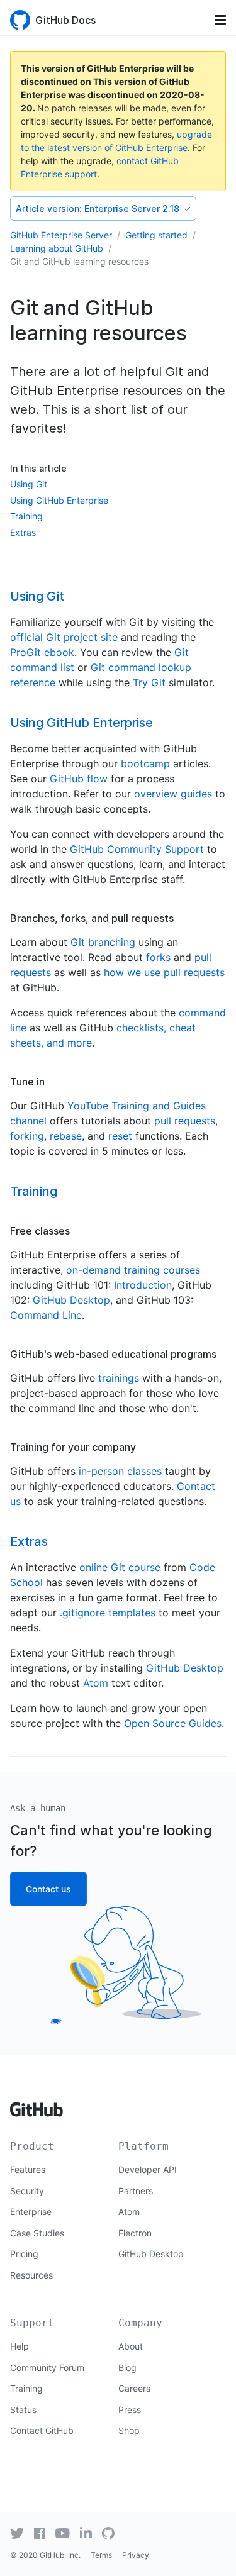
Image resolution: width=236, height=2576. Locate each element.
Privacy (136, 2555)
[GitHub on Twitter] (17, 2533)
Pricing (24, 2254)
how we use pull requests (164, 972)
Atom (96, 1683)
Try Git (149, 682)
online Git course (120, 1567)
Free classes (40, 1231)
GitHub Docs (65, 20)
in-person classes (120, 1471)
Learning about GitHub (57, 248)
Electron (135, 2233)
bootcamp (145, 763)
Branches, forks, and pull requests (92, 918)
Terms (101, 2555)
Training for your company (73, 1447)
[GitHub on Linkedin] (86, 2533)
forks (158, 957)
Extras (23, 532)
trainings (119, 1378)
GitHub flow (79, 779)
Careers (134, 2388)
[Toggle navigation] (220, 20)
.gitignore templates (108, 1613)
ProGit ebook (42, 652)
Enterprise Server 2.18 (98, 208)
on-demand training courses (133, 1270)
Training (26, 516)
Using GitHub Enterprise (59, 500)
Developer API (148, 2169)
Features (28, 2169)
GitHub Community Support (137, 849)
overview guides (173, 794)
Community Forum (47, 2368)
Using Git (29, 484)
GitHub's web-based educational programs (113, 1354)
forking (27, 1136)
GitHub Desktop (71, 1300)
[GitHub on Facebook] (40, 2533)
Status (23, 2410)
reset (120, 1136)
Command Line (46, 1315)
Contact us (48, 1889)
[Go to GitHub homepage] (37, 2105)
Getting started (156, 235)
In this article (38, 468)
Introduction (143, 1285)
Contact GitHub (42, 2430)
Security (27, 2191)
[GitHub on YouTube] (63, 2533)
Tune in (27, 1082)
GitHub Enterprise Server (61, 235)
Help (20, 2346)
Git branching (103, 942)
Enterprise (31, 2212)
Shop (129, 2430)
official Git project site (64, 637)
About (131, 2346)
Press (130, 2410)
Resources (31, 2275)
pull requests (185, 1121)
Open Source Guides (173, 1723)
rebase (66, 1136)
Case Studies (37, 2233)
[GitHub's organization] (108, 2532)
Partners (136, 2191)
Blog (127, 2368)
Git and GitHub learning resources (79, 261)
